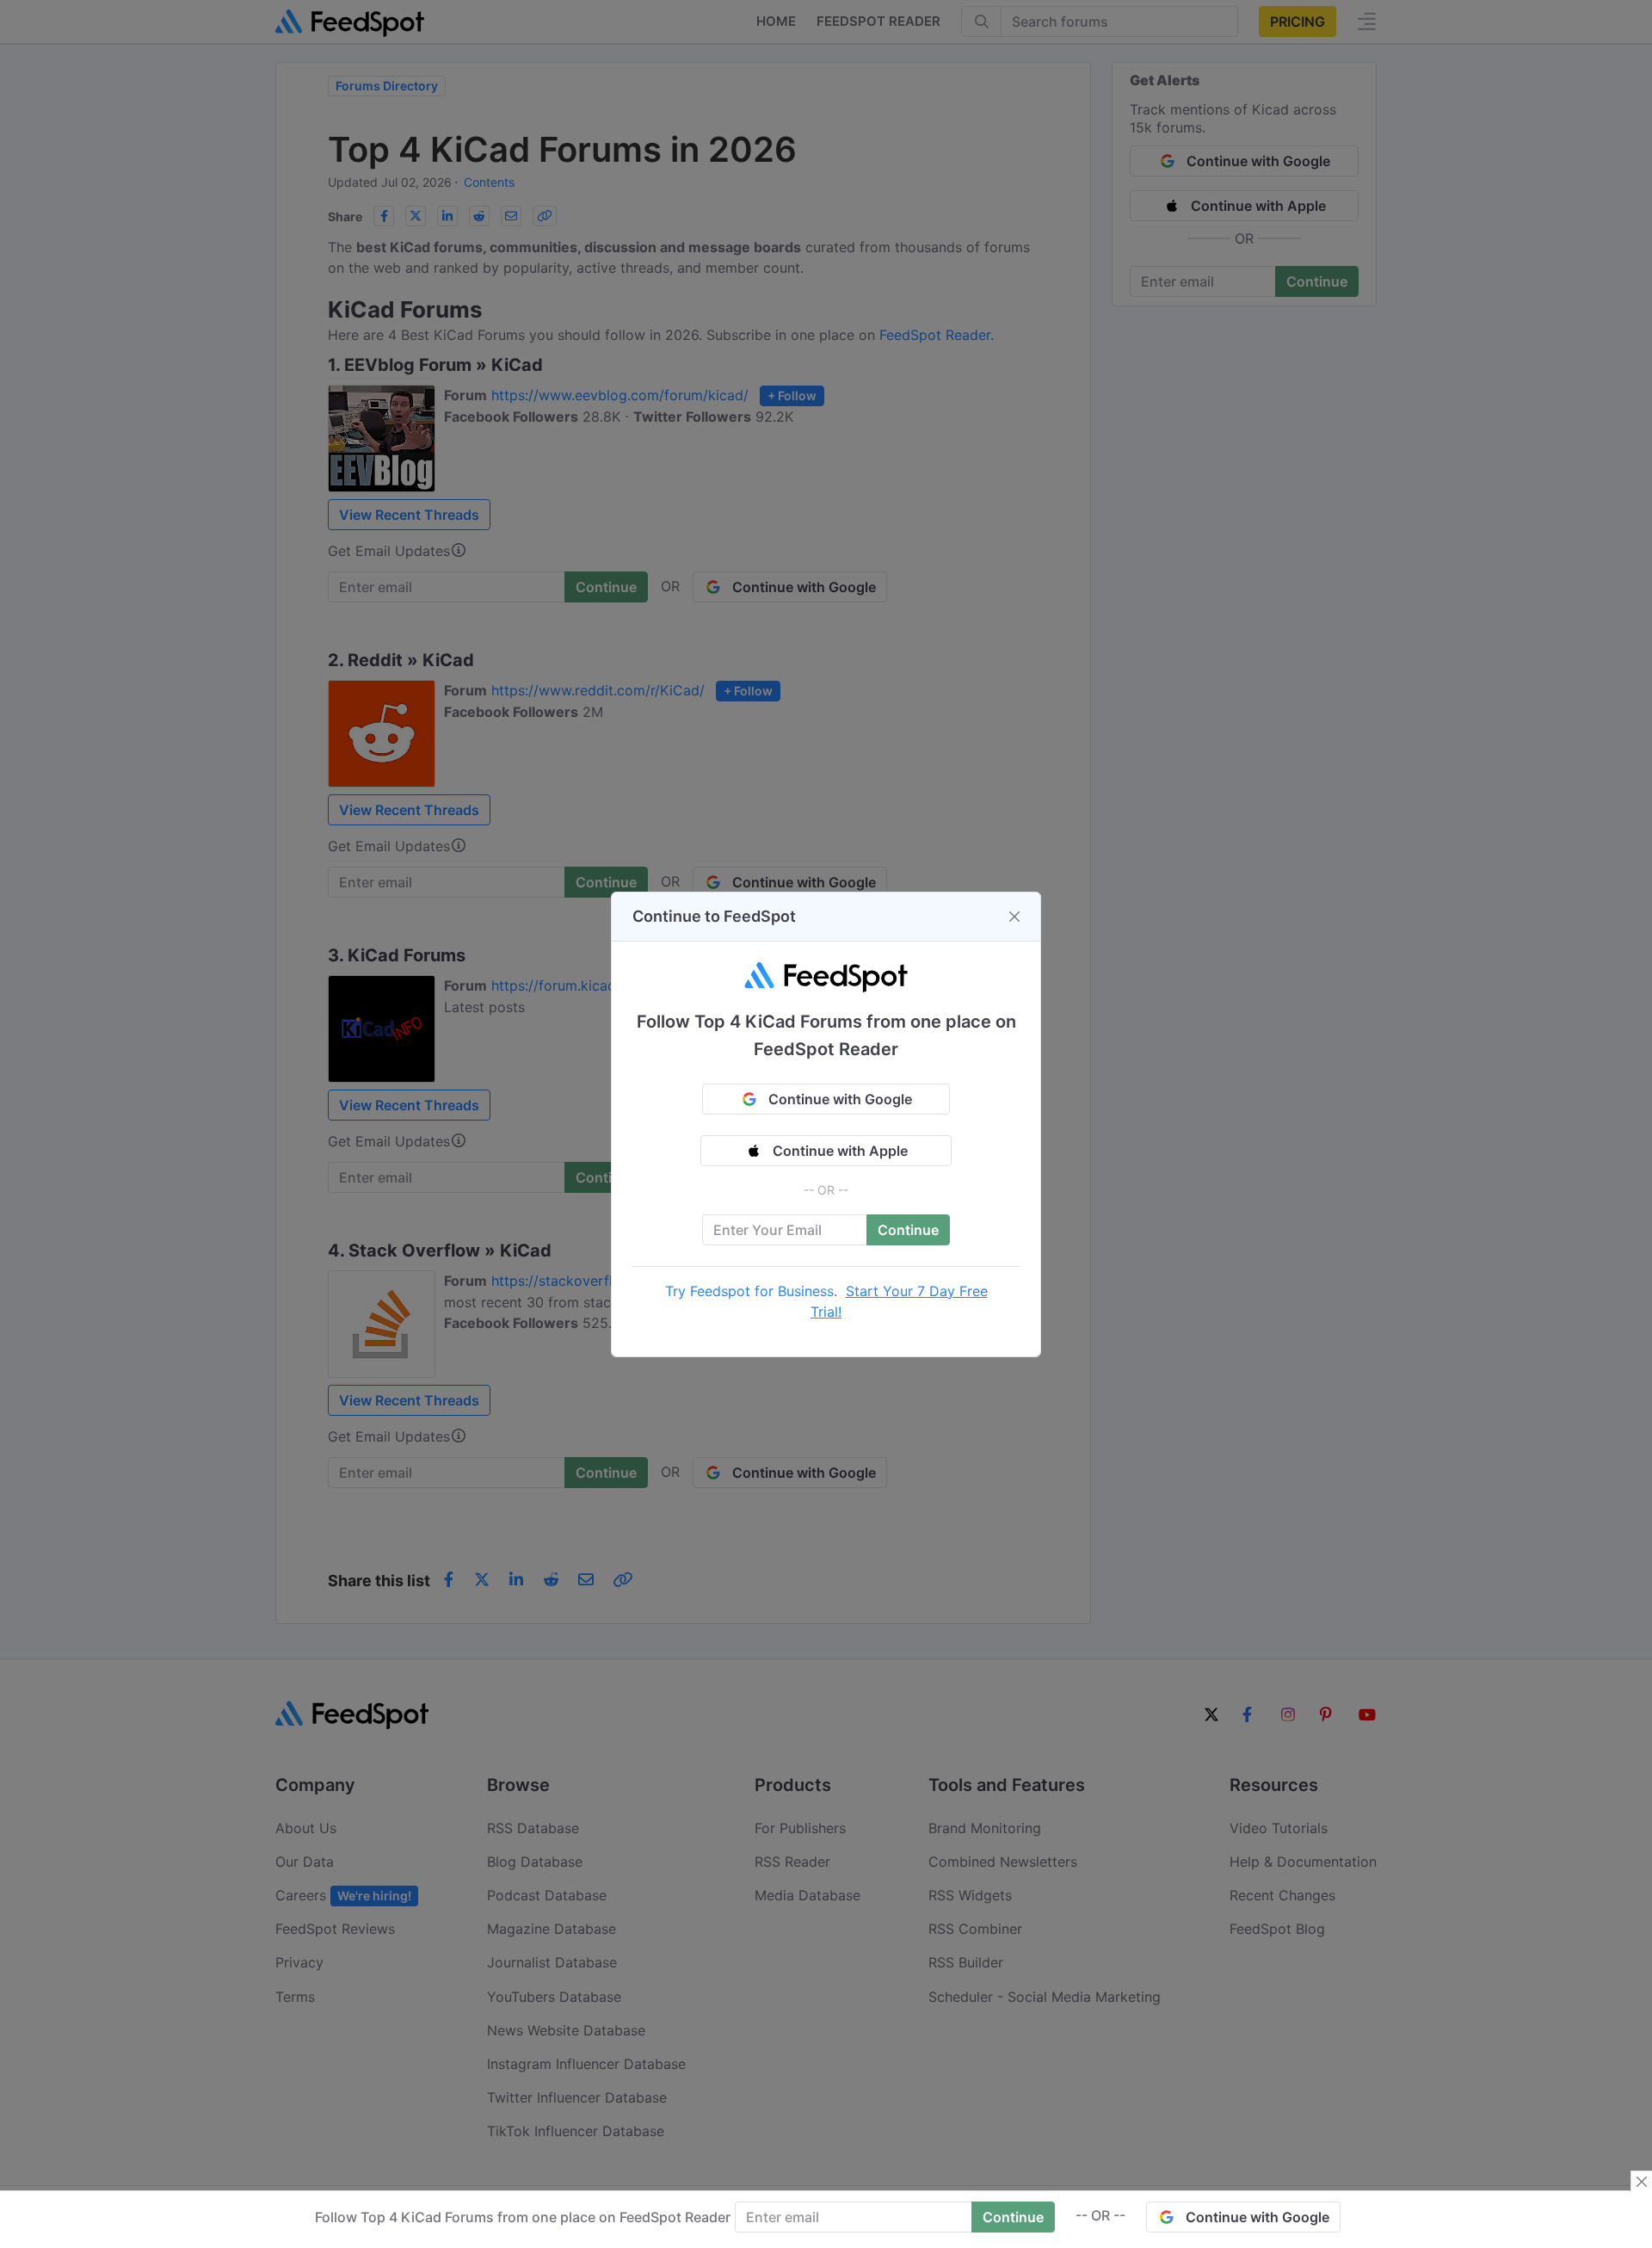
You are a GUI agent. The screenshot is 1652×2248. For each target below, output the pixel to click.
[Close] (1014, 917)
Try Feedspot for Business (749, 1291)
